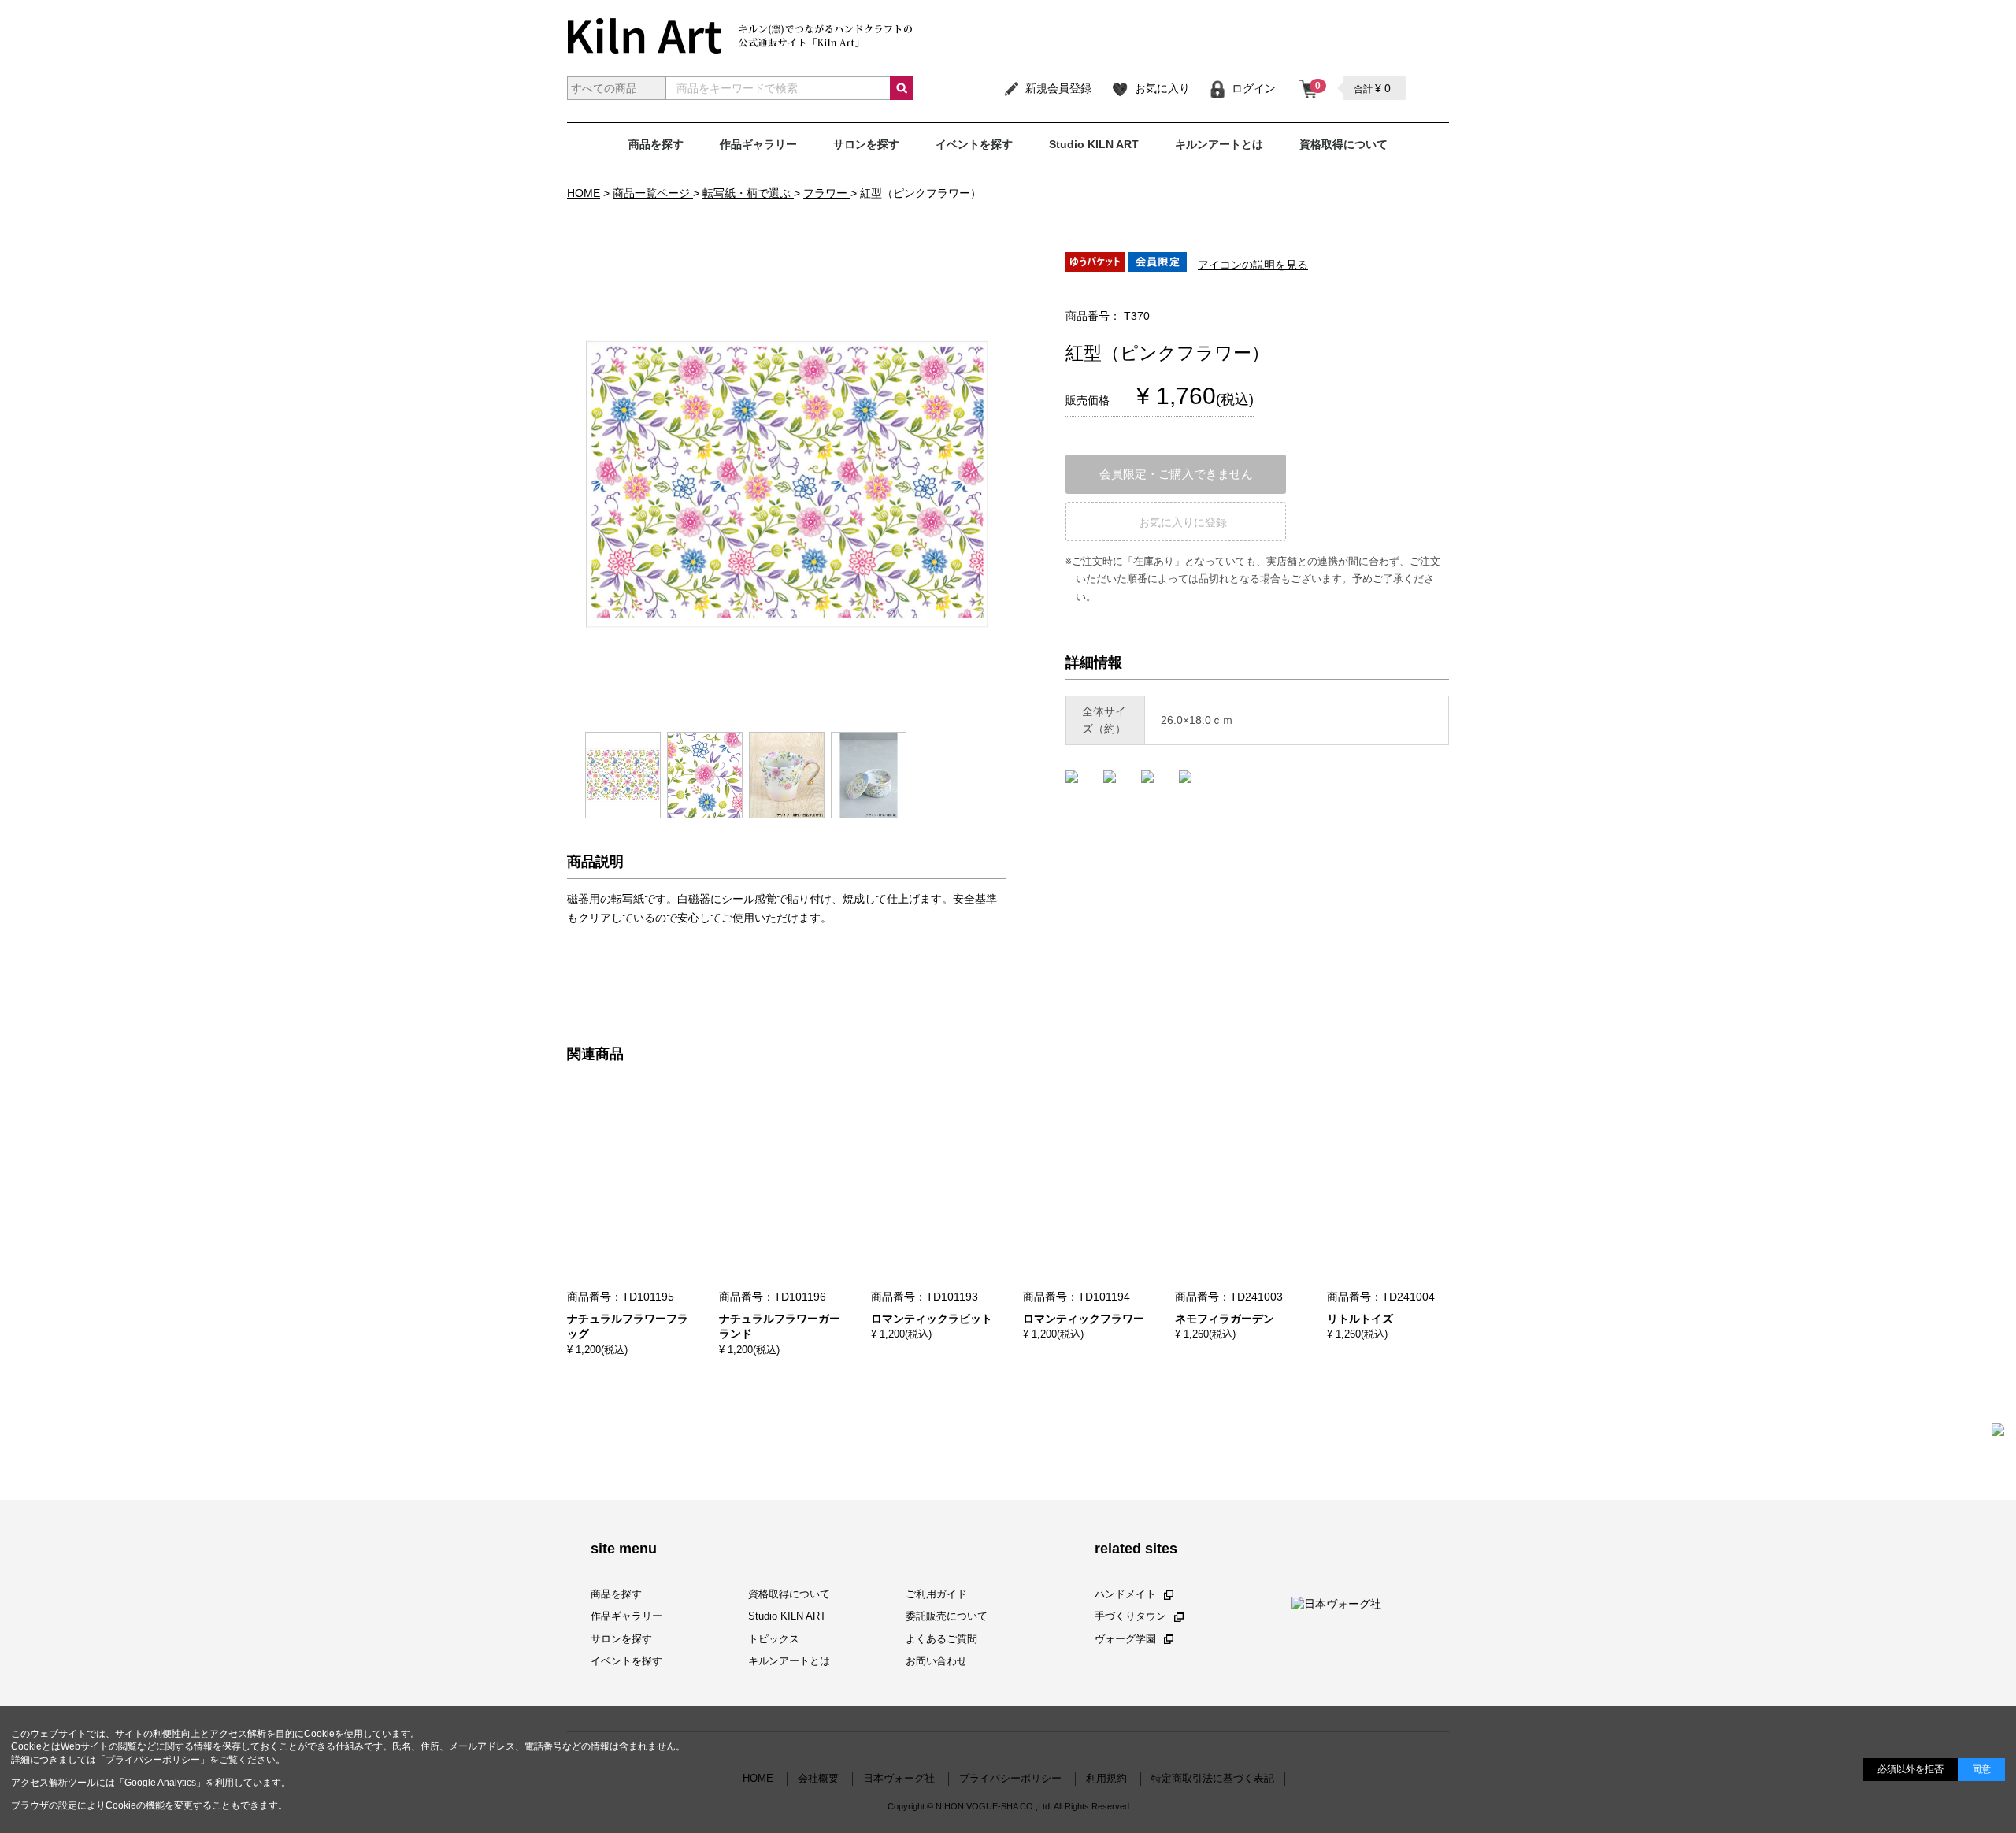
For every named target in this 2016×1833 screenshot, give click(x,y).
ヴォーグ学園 (1125, 1639)
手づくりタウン (1130, 1617)
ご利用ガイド (936, 1594)
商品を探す (656, 144)
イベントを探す (974, 144)
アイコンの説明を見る (1253, 265)
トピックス (774, 1639)
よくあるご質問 (941, 1639)
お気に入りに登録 (1183, 522)
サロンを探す (866, 144)
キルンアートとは (1219, 144)
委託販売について (947, 1617)
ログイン (1254, 88)
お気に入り (1162, 88)
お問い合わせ (936, 1661)
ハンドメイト (1125, 1594)
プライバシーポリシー (153, 1760)
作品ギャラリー (758, 144)
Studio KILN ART (1094, 144)
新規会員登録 (1058, 88)
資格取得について (1343, 144)
